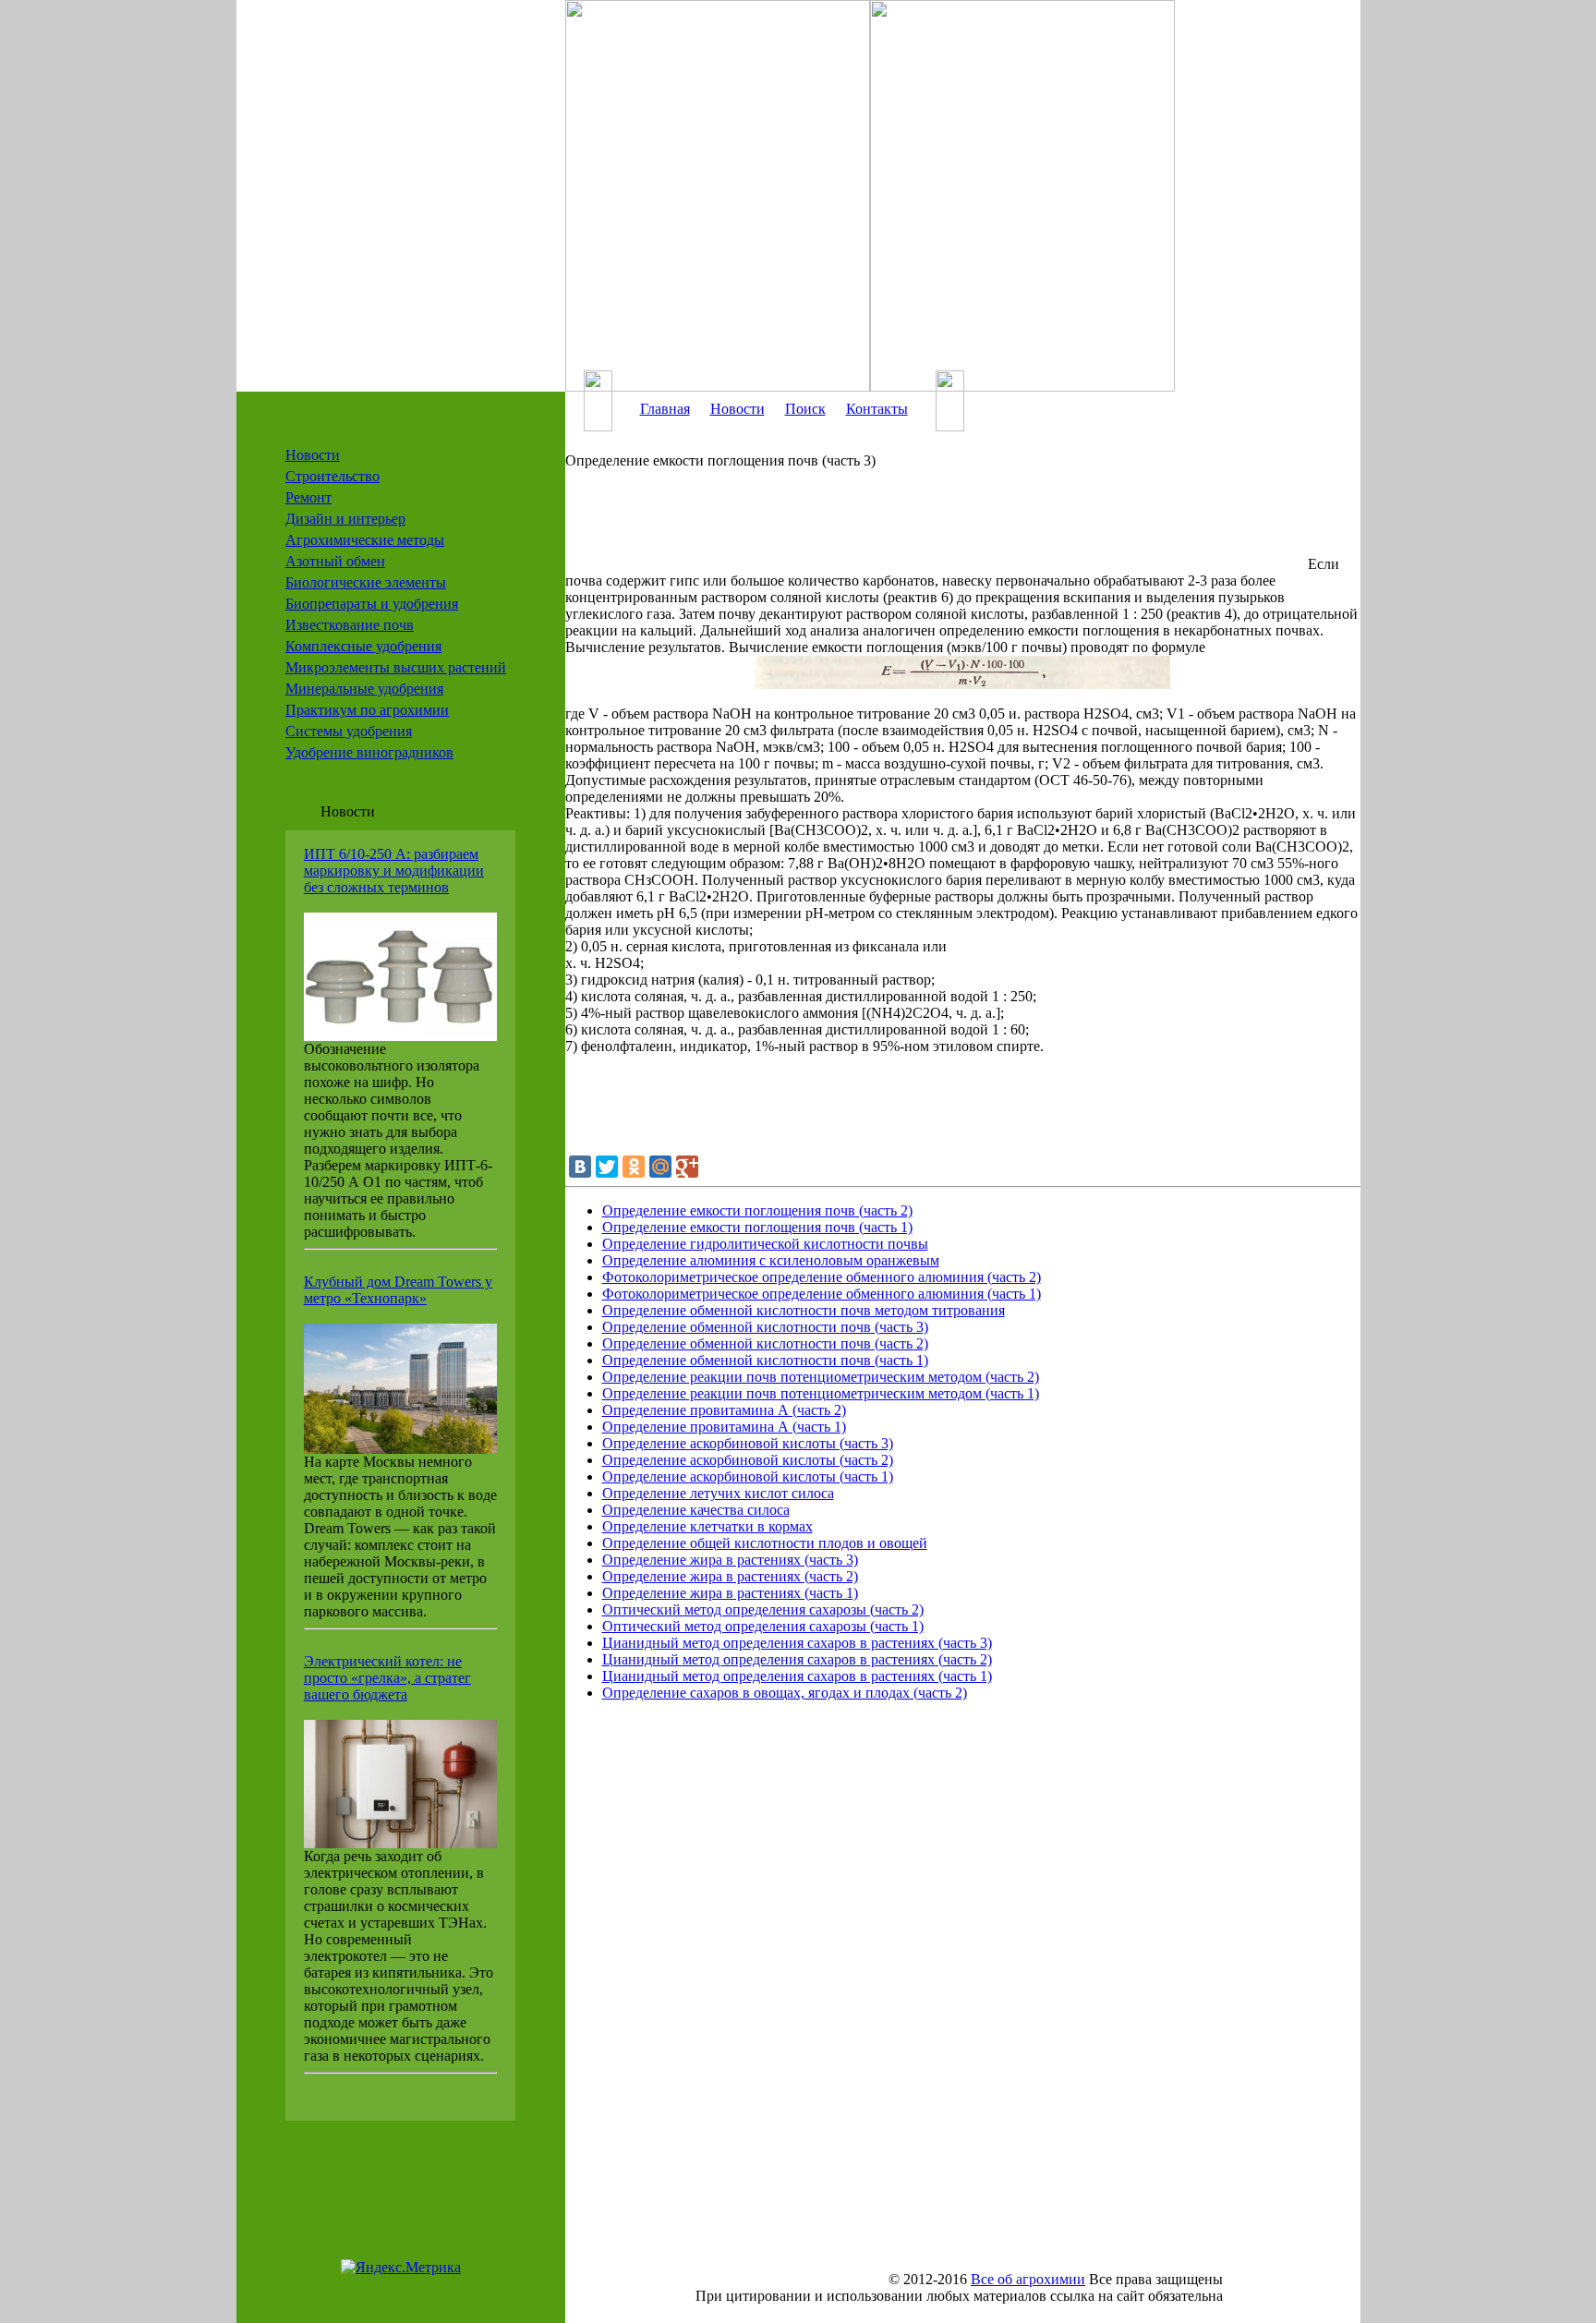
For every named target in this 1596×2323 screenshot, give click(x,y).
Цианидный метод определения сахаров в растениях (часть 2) (797, 1659)
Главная (665, 409)
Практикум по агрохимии (367, 710)
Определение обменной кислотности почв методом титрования (804, 1310)
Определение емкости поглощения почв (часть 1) (757, 1227)
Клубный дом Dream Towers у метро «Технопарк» (398, 1290)
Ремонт (308, 497)
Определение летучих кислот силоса (718, 1493)
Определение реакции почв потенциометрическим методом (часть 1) (821, 1393)
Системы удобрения (349, 731)
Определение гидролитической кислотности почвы (765, 1244)
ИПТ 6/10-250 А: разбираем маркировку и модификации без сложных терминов (394, 871)
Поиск (805, 409)
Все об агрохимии (1028, 2279)
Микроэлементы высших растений (396, 667)
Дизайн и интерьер (345, 519)
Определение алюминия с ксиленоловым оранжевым (771, 1260)
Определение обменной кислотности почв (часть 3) (765, 1327)
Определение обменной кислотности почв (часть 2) (765, 1343)
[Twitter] (607, 1167)
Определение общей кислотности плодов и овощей (765, 1543)
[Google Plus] (687, 1167)
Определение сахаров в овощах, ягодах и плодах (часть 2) (785, 1693)
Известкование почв (350, 625)
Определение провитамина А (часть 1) (724, 1427)
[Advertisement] (935, 527)
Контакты (877, 409)
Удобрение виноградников (369, 752)
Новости (313, 455)
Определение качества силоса (696, 1510)
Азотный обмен (335, 561)
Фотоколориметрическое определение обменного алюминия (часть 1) (822, 1294)
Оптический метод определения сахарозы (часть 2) (763, 1609)
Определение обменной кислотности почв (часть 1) (765, 1360)
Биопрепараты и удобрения (372, 604)
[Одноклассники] (634, 1167)
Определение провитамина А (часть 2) (724, 1410)
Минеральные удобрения (364, 689)
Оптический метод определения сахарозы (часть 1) (763, 1626)
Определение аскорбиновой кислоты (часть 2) (748, 1460)
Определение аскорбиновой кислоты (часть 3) (748, 1443)
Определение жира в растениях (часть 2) (730, 1576)
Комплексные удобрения (363, 646)
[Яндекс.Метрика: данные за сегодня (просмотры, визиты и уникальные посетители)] (401, 2268)
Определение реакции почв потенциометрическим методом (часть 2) (821, 1377)
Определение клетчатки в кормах (707, 1526)
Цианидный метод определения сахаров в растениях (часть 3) (797, 1643)
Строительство (332, 476)
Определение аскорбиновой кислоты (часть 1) (748, 1476)
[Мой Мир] (660, 1167)
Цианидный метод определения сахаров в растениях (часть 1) (797, 1676)
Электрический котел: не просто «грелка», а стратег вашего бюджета (387, 1678)
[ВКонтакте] (580, 1167)
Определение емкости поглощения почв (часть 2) (757, 1210)
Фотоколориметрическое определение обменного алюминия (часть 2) (822, 1277)
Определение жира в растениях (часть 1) (730, 1593)
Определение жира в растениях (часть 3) (730, 1560)
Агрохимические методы (365, 540)
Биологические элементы (366, 582)
